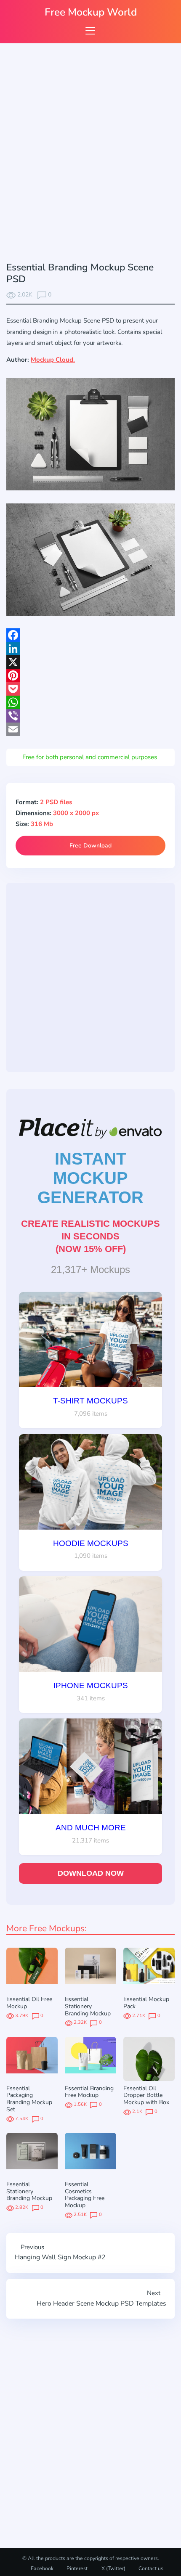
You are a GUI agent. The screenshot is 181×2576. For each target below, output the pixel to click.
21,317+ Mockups (90, 1269)
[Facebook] (90, 635)
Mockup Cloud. (53, 360)
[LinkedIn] (90, 649)
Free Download (90, 846)
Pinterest (77, 2568)
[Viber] (90, 716)
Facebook (42, 2568)
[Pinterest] (90, 675)
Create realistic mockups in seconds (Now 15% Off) (90, 1236)
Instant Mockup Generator (90, 1178)
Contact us (151, 2568)
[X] (90, 662)
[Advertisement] (90, 154)
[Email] (90, 729)
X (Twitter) (113, 2568)
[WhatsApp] (90, 702)
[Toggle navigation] (90, 30)
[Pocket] (90, 689)
